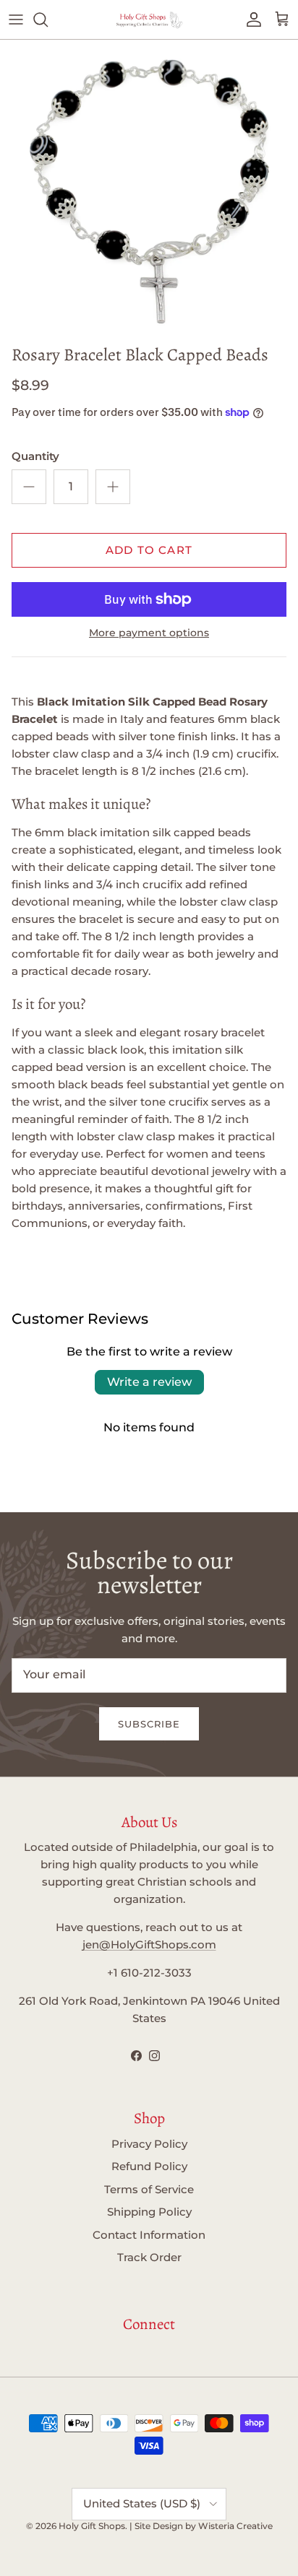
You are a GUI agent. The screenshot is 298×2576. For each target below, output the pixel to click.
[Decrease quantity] (29, 487)
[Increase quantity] (113, 487)
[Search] (48, 19)
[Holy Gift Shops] (149, 19)
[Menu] (16, 19)
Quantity (35, 456)
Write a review (149, 1382)
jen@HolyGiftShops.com (149, 1944)
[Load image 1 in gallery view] (149, 188)
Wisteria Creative (235, 2526)
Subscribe (149, 1724)
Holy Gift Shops (92, 2526)
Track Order (149, 2257)
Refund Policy (149, 2166)
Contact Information (149, 2235)
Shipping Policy (149, 2212)
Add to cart (149, 550)
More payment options (149, 633)
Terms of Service (149, 2189)
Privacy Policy (149, 2144)
